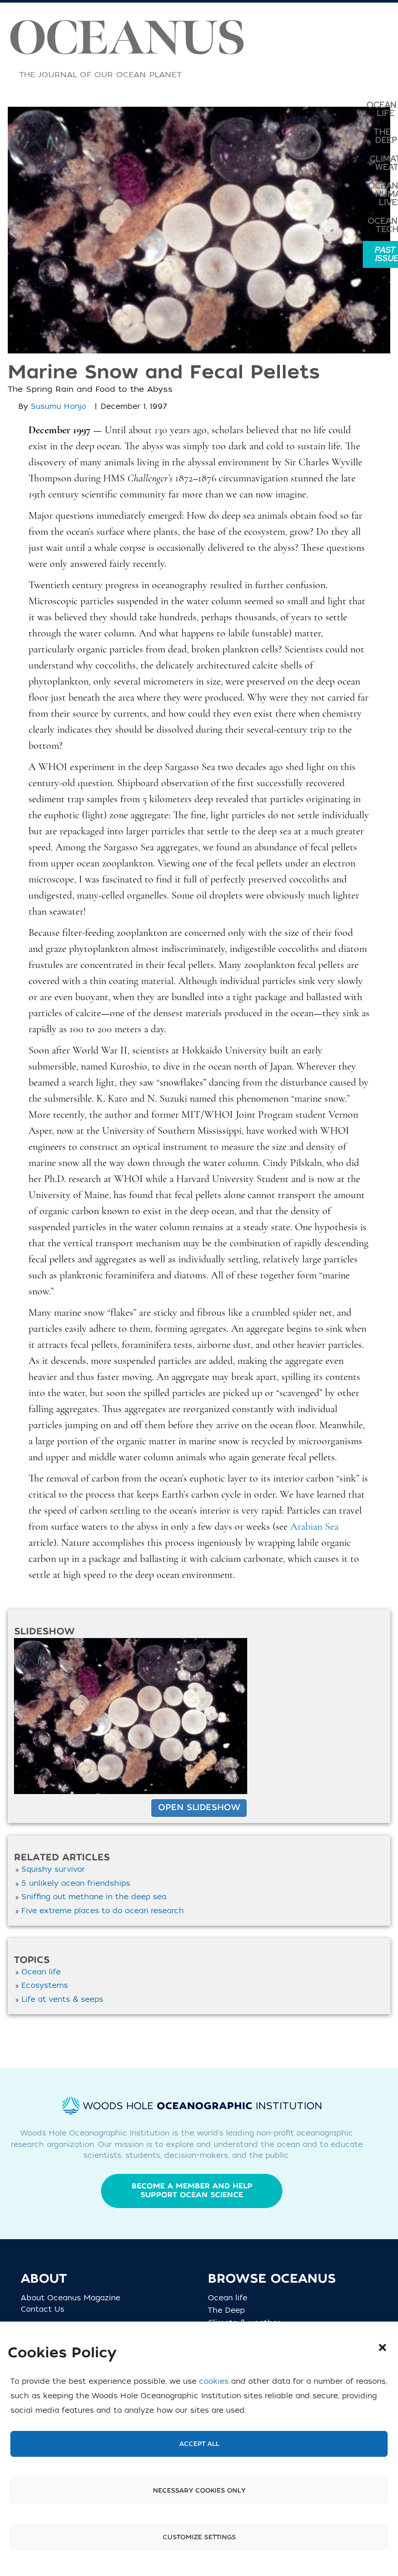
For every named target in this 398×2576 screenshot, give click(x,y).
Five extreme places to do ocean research (103, 1911)
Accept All (199, 2444)
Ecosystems (45, 1986)
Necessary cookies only (199, 2490)
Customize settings (199, 2537)
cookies (214, 2381)
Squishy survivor (53, 1869)
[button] (382, 2347)
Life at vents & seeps (62, 1999)
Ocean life (41, 1972)
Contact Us (42, 2309)
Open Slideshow (199, 1808)
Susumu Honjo (58, 407)
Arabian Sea (314, 1527)
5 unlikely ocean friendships (76, 1883)
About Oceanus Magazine (70, 2298)
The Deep (230, 2310)
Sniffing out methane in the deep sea (94, 1897)
